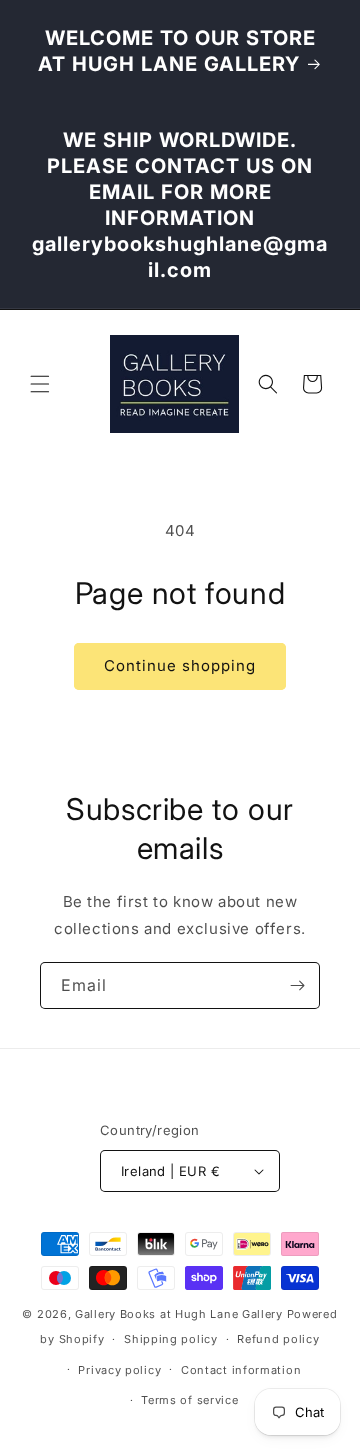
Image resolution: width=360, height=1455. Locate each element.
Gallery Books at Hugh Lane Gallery (179, 1314)
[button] (40, 384)
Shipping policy (171, 1339)
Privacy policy (119, 1370)
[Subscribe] (297, 985)
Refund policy (278, 1339)
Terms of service (189, 1400)
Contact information (241, 1370)
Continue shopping (180, 665)
